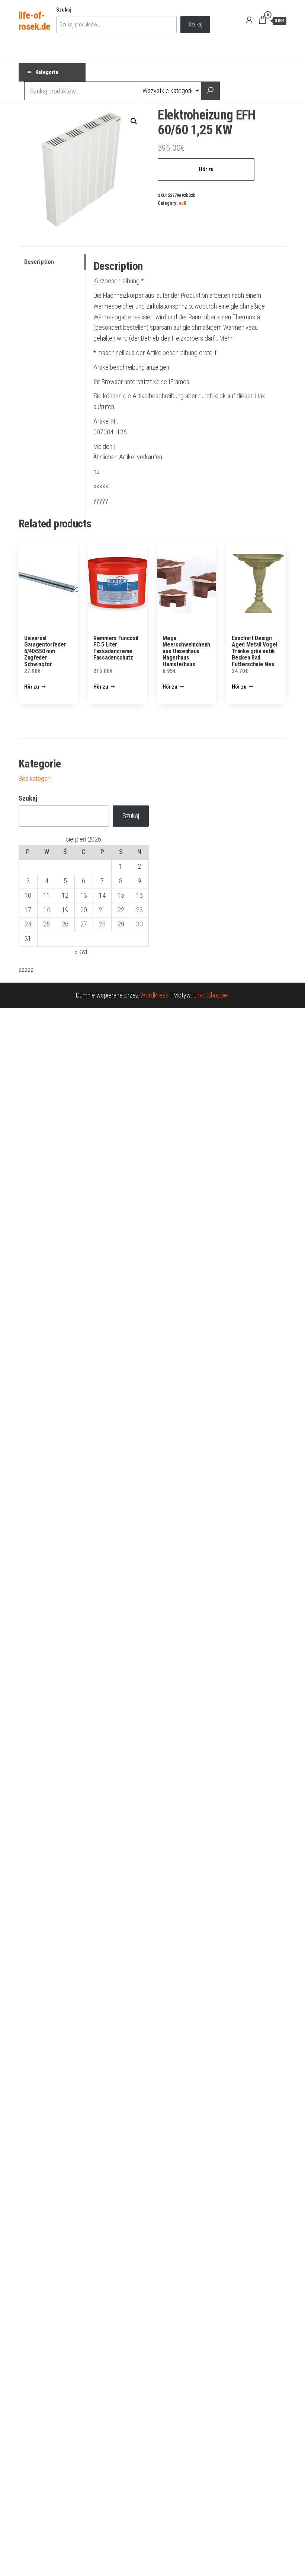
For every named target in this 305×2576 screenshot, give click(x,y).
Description (39, 262)
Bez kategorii (35, 778)
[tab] (52, 262)
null (182, 203)
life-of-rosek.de (34, 21)
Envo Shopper (211, 995)
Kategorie (47, 72)
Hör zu (206, 169)
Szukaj (64, 10)
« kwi (81, 952)
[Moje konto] (249, 20)
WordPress (154, 995)
